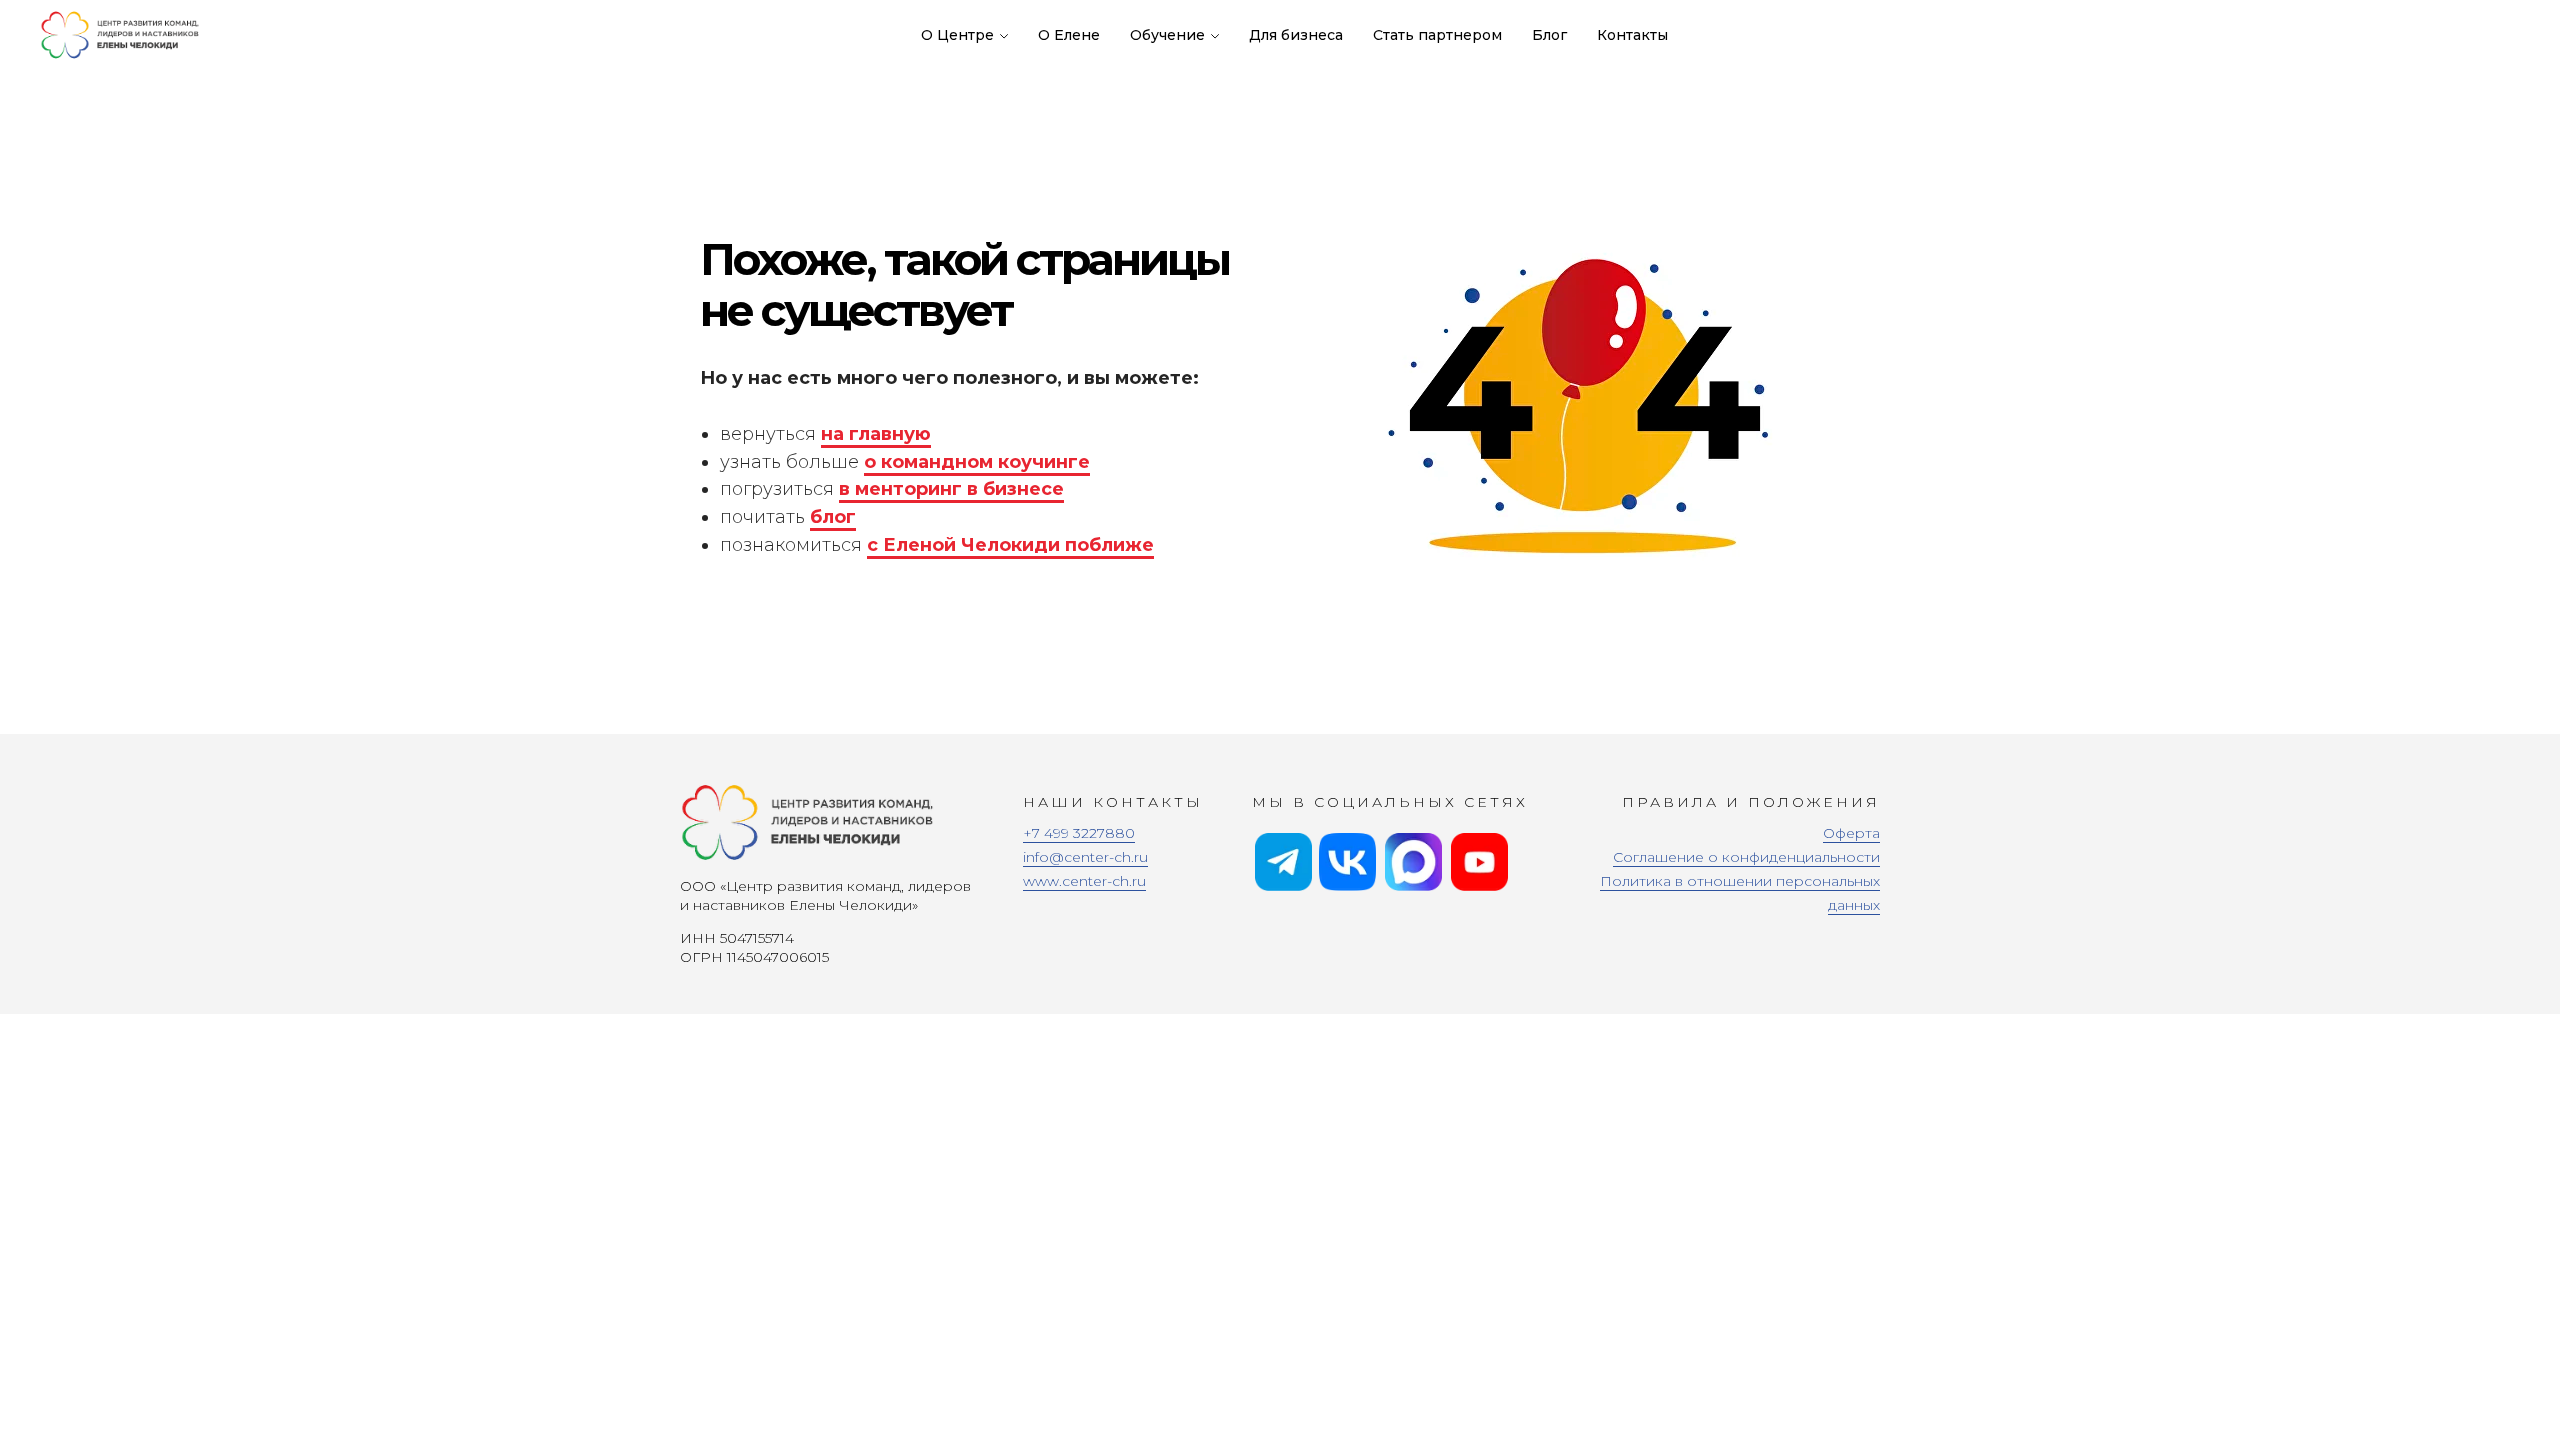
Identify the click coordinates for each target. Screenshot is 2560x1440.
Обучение (1167, 35)
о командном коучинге (977, 462)
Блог (1549, 35)
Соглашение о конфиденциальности (1746, 857)
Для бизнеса (1296, 35)
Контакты (1632, 35)
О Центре (957, 35)
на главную (876, 434)
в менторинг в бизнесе (951, 489)
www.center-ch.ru (1084, 881)
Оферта (1851, 833)
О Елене (1069, 35)
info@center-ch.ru (1085, 857)
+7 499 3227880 (1079, 833)
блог (833, 517)
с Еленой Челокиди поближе (1010, 545)
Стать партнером (1437, 35)
